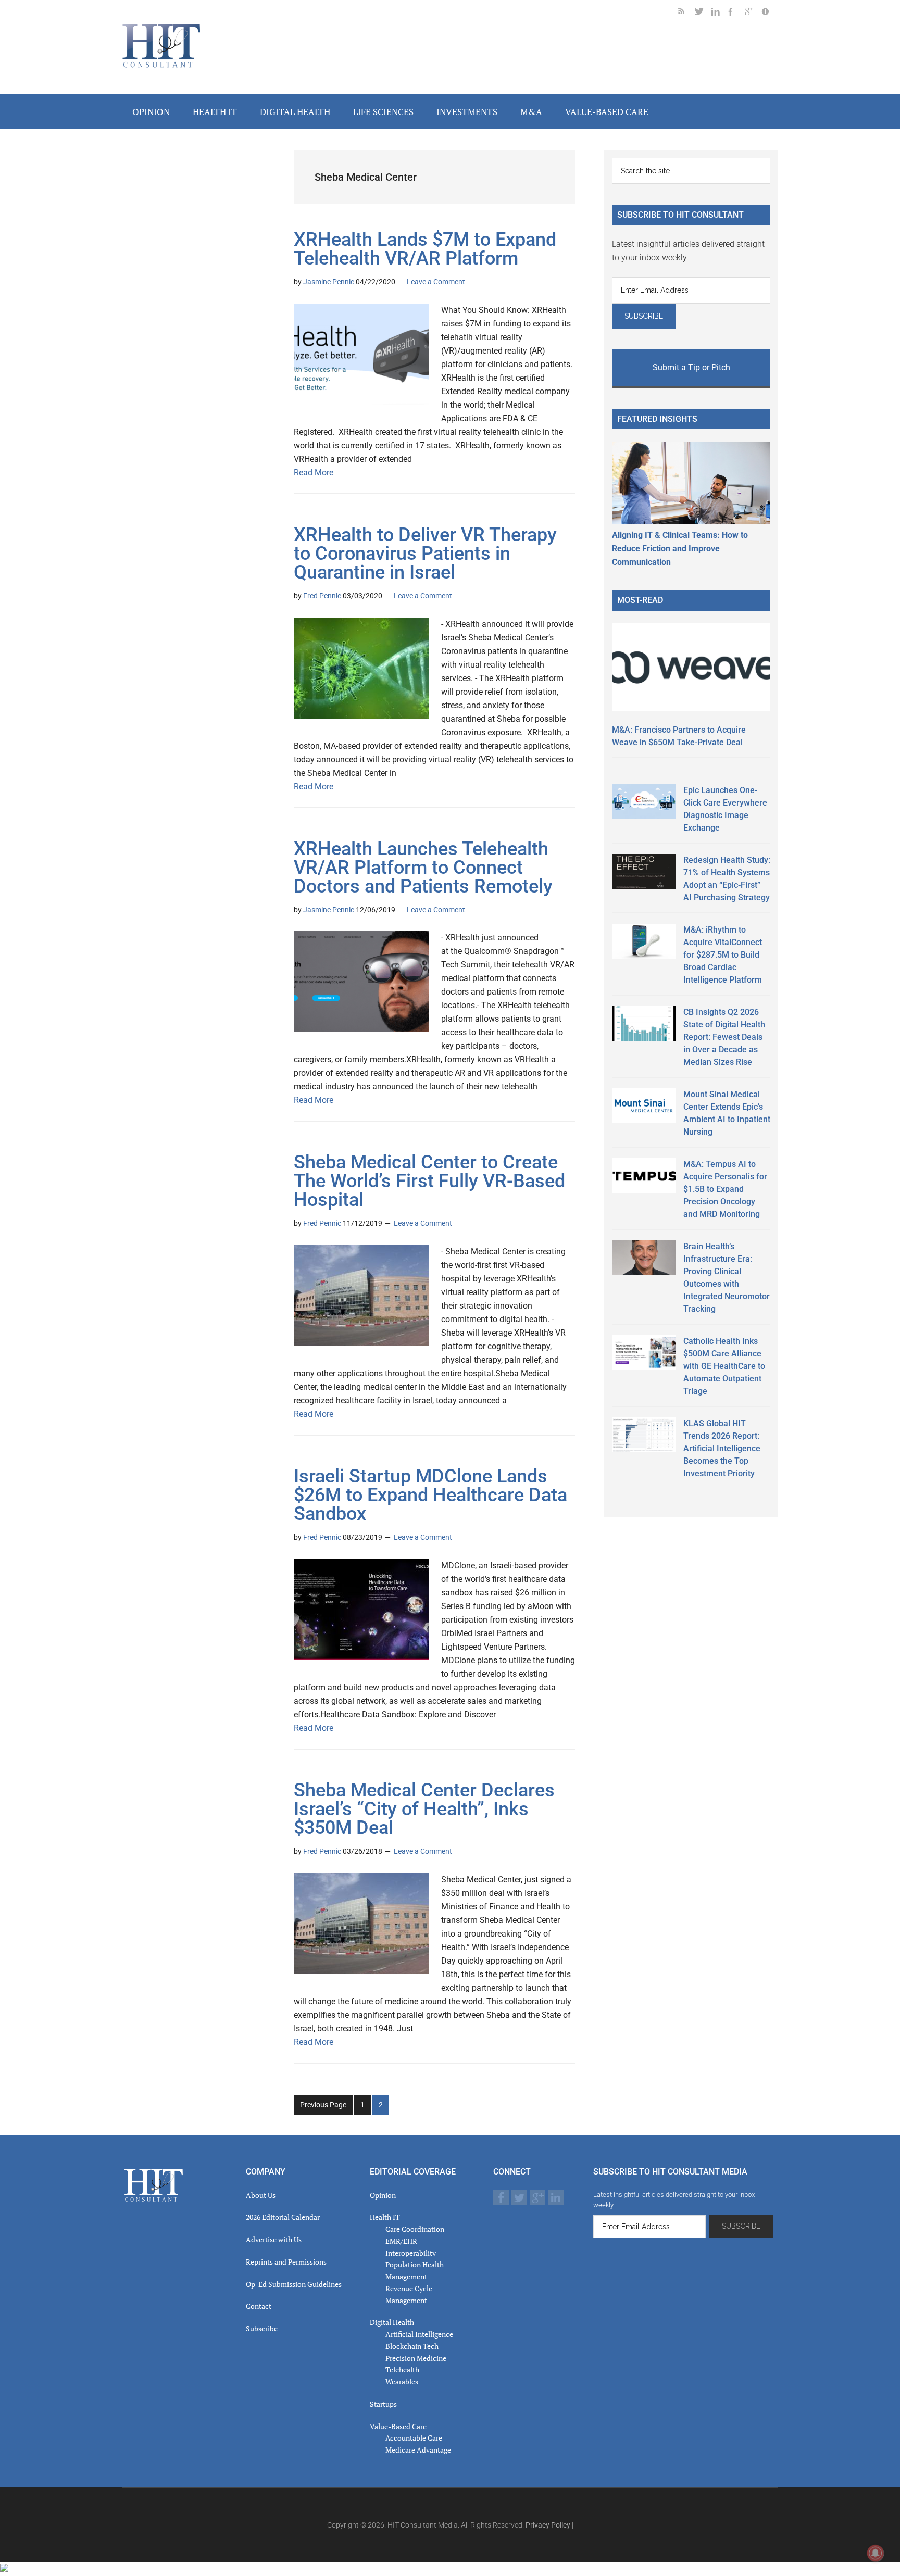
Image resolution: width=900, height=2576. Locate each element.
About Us (261, 2195)
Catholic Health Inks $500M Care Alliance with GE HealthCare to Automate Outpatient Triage (724, 1366)
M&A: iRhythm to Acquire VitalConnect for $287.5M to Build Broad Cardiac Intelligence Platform (723, 955)
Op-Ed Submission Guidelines (294, 2284)
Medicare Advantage (418, 2450)
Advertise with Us (274, 2239)
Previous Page (323, 2105)
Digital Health (392, 2322)
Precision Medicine (416, 2358)
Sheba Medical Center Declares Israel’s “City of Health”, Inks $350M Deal (424, 1809)
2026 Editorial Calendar (283, 2217)
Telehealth (402, 2370)
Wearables (402, 2382)
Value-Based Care (398, 2426)
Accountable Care (414, 2438)
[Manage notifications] (876, 2553)
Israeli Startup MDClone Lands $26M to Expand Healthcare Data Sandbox (430, 1495)
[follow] (703, 13)
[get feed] (686, 13)
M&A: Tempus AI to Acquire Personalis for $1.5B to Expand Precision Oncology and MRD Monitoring (725, 1189)
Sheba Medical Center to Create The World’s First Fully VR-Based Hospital (429, 1181)
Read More (314, 473)
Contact (259, 2306)
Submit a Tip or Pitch (691, 367)
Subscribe (262, 2328)
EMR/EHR (401, 2241)
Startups (383, 2404)
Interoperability (411, 2253)
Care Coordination (415, 2229)
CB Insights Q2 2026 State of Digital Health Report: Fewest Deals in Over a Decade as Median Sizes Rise (724, 1037)
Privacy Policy (548, 2525)
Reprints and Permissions (286, 2262)
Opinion (383, 2195)
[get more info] (770, 13)
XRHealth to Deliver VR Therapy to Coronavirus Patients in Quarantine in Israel (425, 554)
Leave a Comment (436, 282)
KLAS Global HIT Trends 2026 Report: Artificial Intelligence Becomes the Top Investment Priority (722, 1448)
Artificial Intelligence (419, 2334)
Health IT (385, 2217)
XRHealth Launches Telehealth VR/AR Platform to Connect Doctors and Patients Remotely (423, 868)
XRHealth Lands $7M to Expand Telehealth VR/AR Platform (425, 249)
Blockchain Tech (412, 2346)
